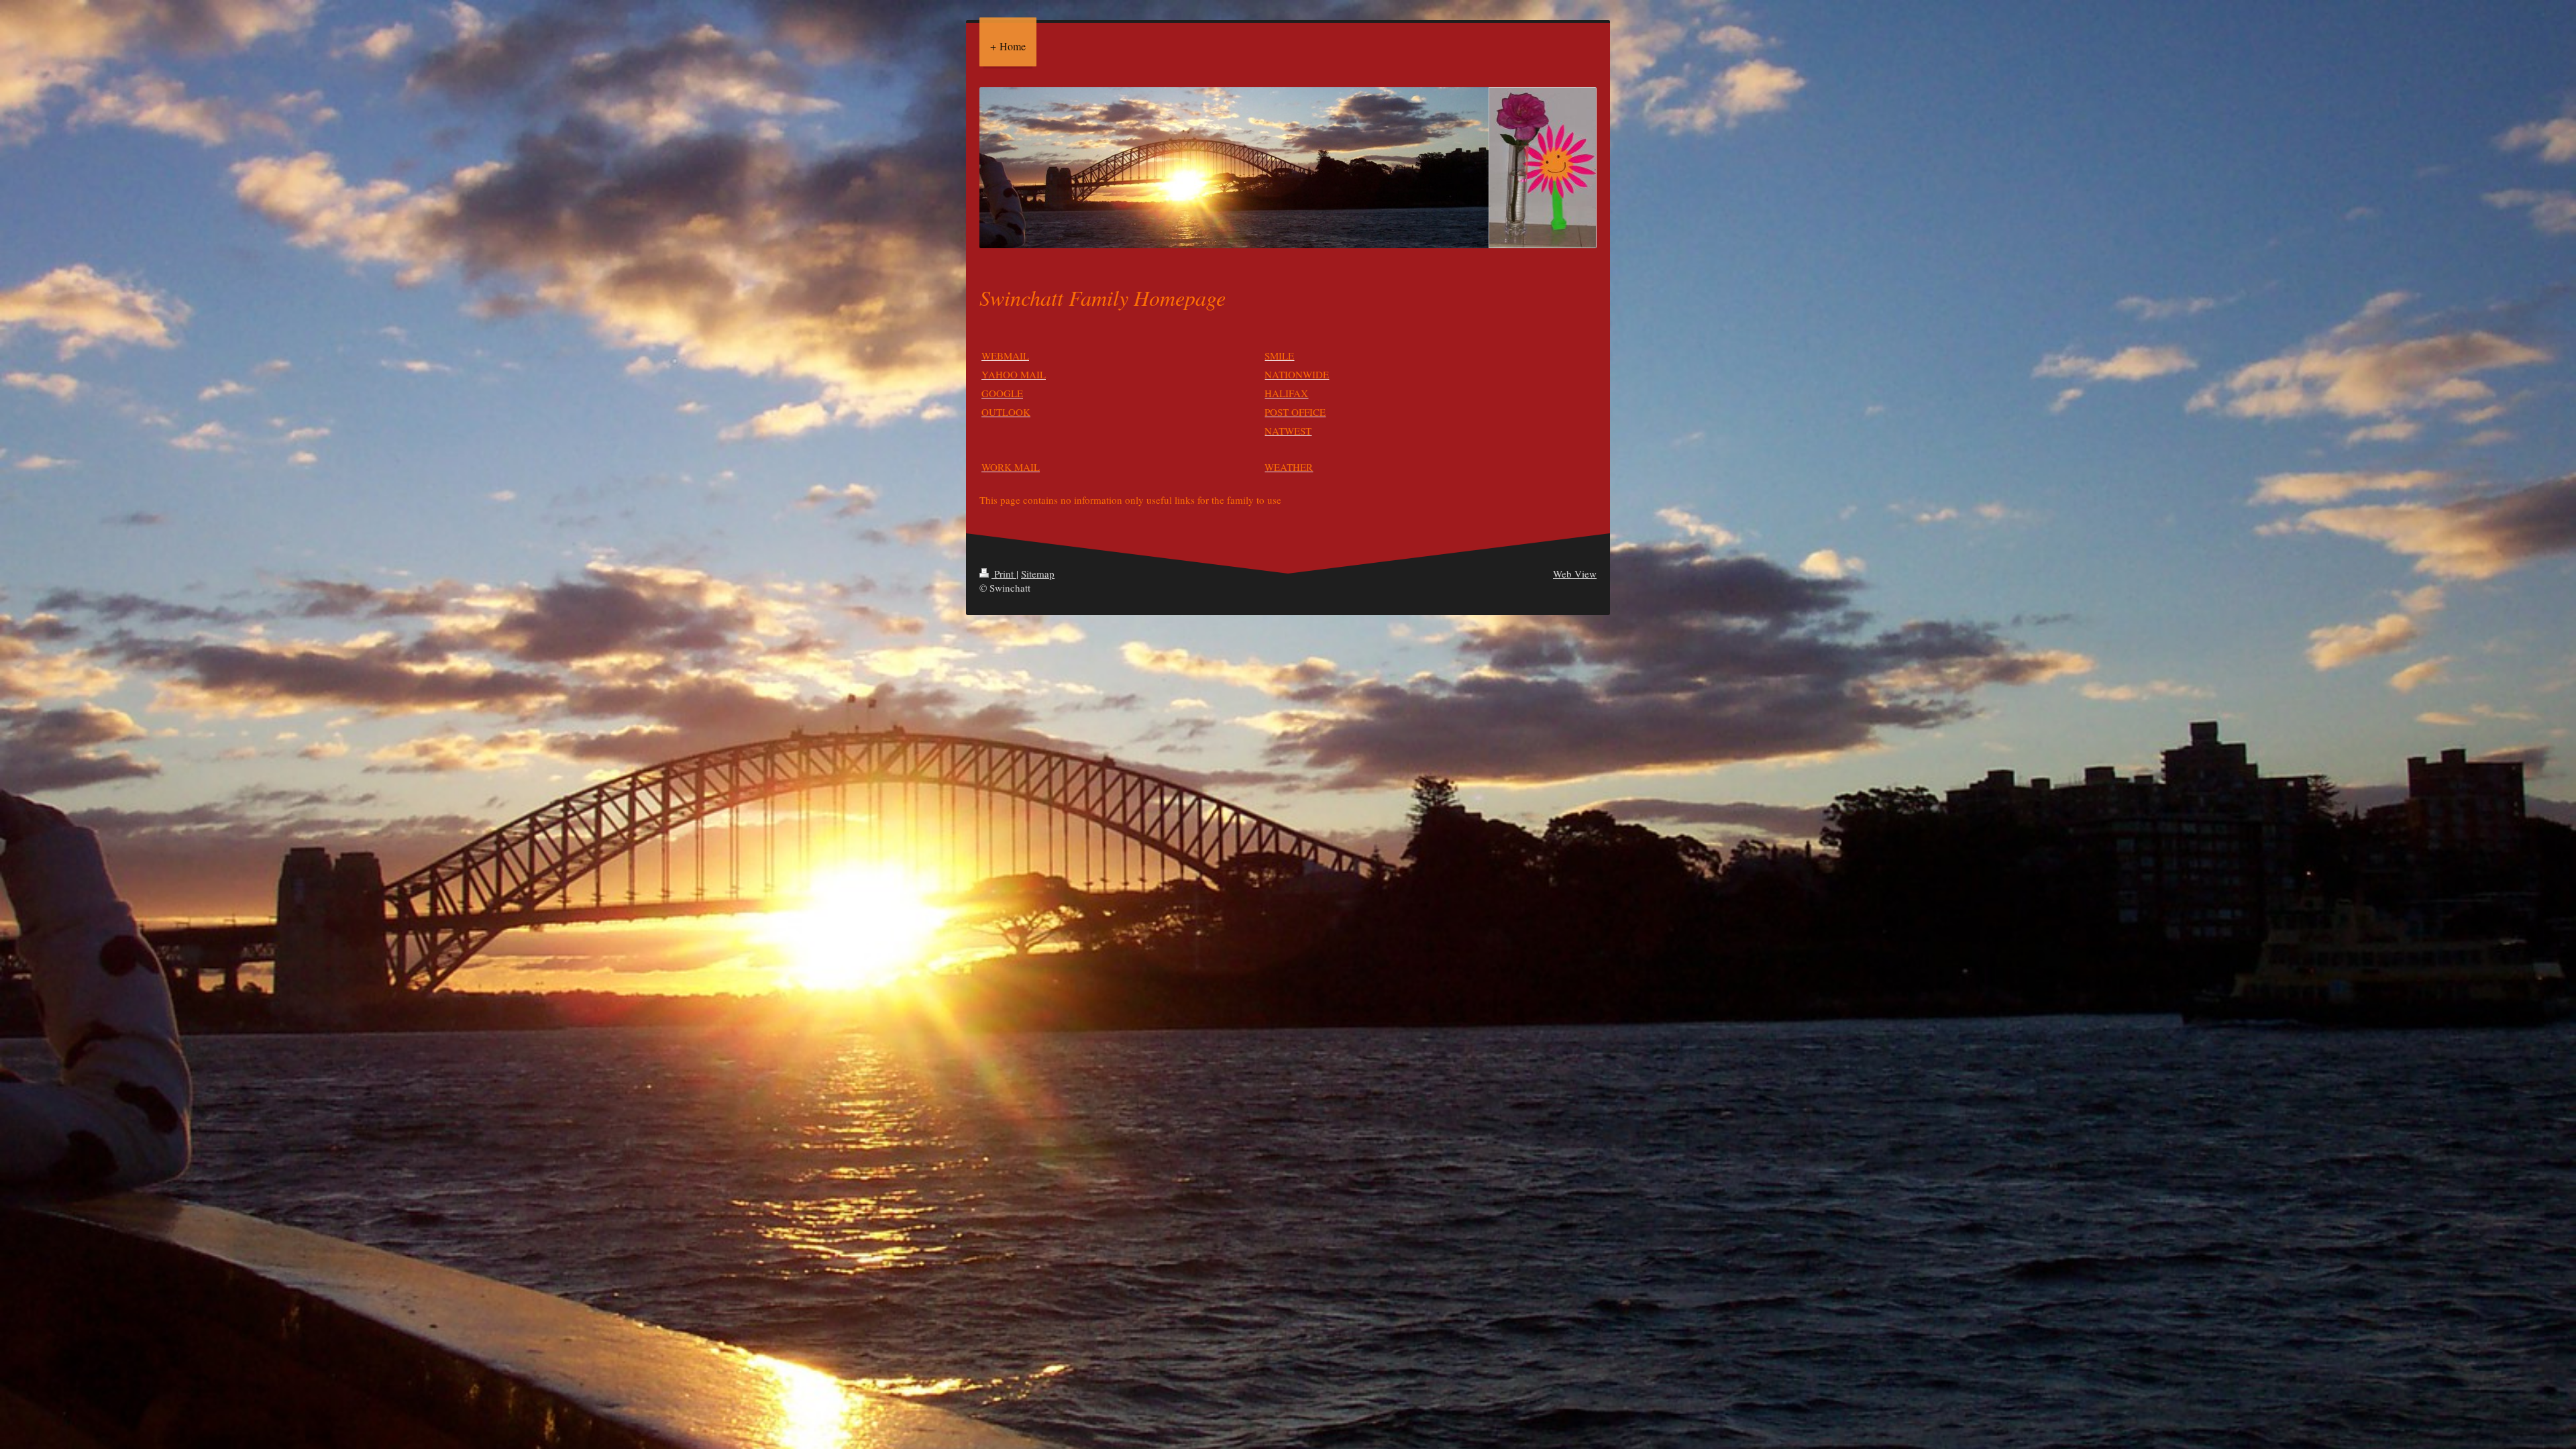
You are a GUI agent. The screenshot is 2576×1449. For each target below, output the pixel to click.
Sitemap (1038, 574)
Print (1004, 574)
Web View (1575, 574)
